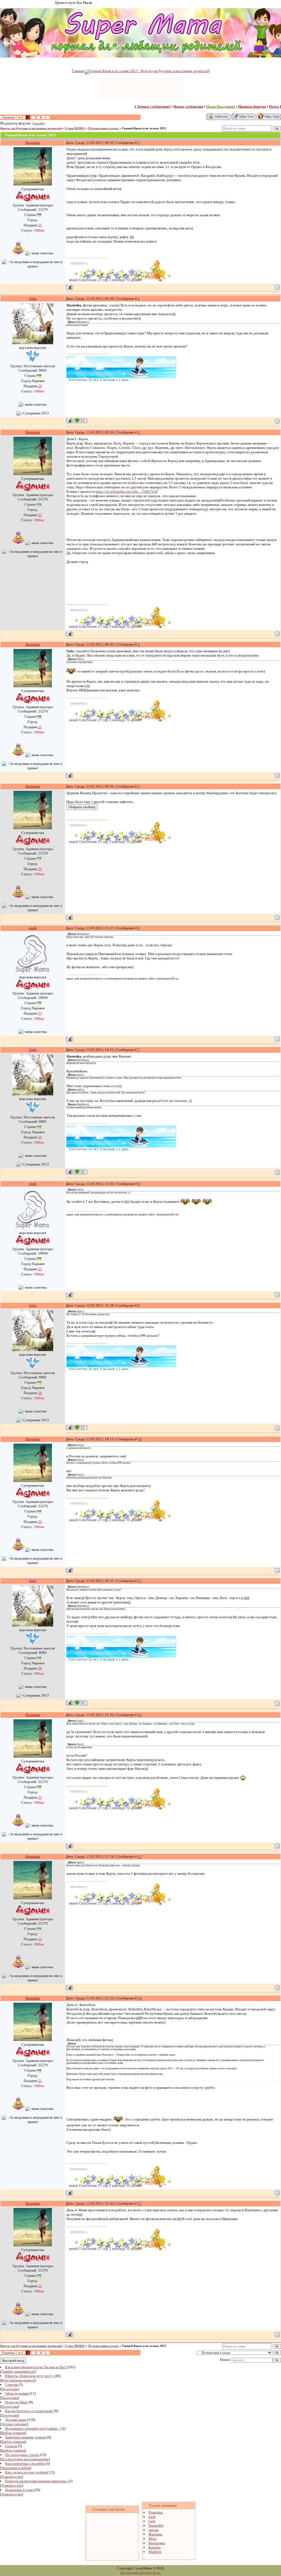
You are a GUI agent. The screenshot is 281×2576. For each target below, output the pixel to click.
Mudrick (155, 2552)
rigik (152, 2517)
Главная (78, 71)
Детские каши (16, 2420)
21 (40, 225)
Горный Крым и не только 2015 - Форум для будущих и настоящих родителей (149, 71)
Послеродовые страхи (22, 2455)
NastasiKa (39, 123)
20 (40, 386)
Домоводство (12, 2477)
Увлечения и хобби (16, 2468)
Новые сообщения (188, 106)
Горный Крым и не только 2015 (144, 128)
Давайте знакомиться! (18, 2371)
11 (140, 1581)
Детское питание (14, 2424)
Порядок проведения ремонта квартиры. (36, 2481)
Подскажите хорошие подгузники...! (33, 2428)
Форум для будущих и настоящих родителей (31, 128)
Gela (152, 2521)
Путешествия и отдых (104, 128)
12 (140, 1715)
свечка (154, 2530)
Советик (11, 2385)
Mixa (152, 2539)
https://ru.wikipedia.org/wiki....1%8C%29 (127, 491)
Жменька (155, 2534)
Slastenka (156, 2512)
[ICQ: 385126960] (81, 421)
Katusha (154, 2547)
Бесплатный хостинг (136, 2573)
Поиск (274, 106)
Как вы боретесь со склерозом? (29, 2411)
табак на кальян (17, 2393)
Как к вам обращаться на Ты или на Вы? (36, 2367)
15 (140, 2203)
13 (140, 1857)
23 (40, 1013)
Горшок (11, 2446)
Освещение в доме (19, 2490)
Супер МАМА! (75, 128)
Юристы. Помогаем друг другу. (29, 2376)
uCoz (157, 2573)
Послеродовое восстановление (25, 2459)
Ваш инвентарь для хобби (25, 2464)
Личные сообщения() (154, 106)
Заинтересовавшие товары (26, 2437)
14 (140, 1998)
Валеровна (157, 2543)
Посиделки (9, 2389)
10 (140, 1439)
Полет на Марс (16, 2402)
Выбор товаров (13, 2433)
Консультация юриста (18, 2380)
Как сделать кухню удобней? (27, 2472)
